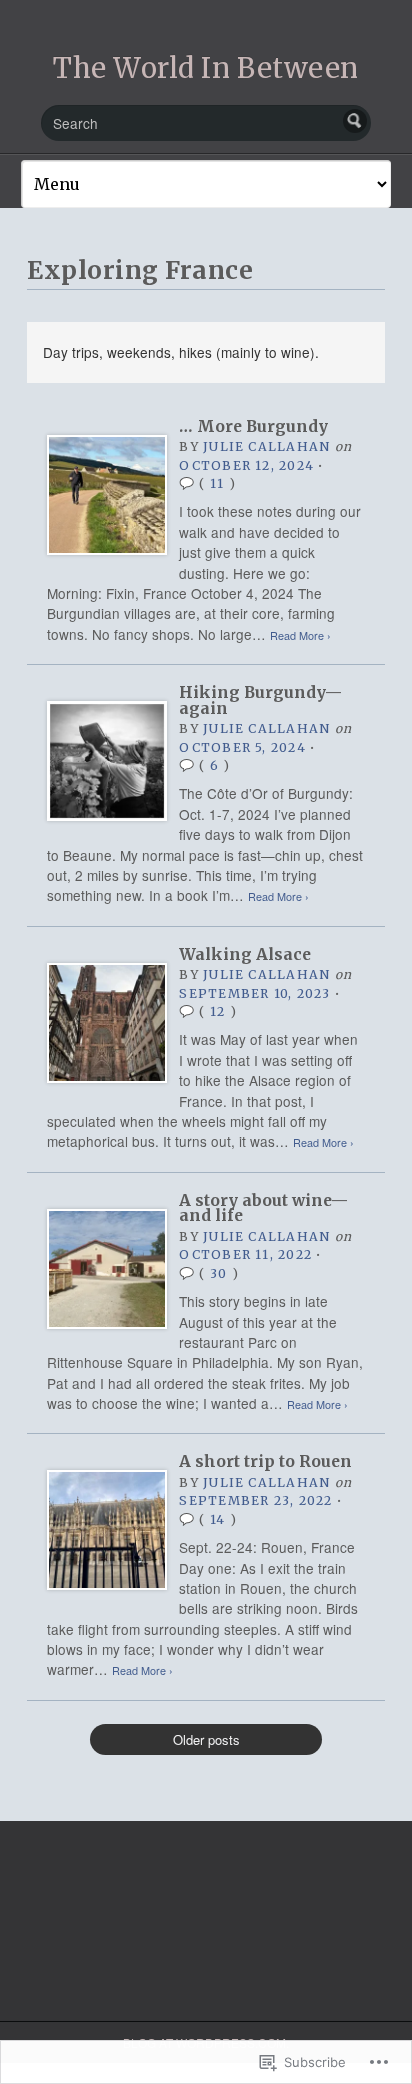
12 (217, 1011)
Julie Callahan (266, 446)
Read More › (300, 635)
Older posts (206, 1739)
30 (218, 1273)
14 (217, 1519)
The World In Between (206, 68)
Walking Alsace (245, 954)
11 (217, 483)
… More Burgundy (253, 426)
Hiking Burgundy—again (260, 700)
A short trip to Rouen (265, 1461)
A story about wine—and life (263, 1208)
